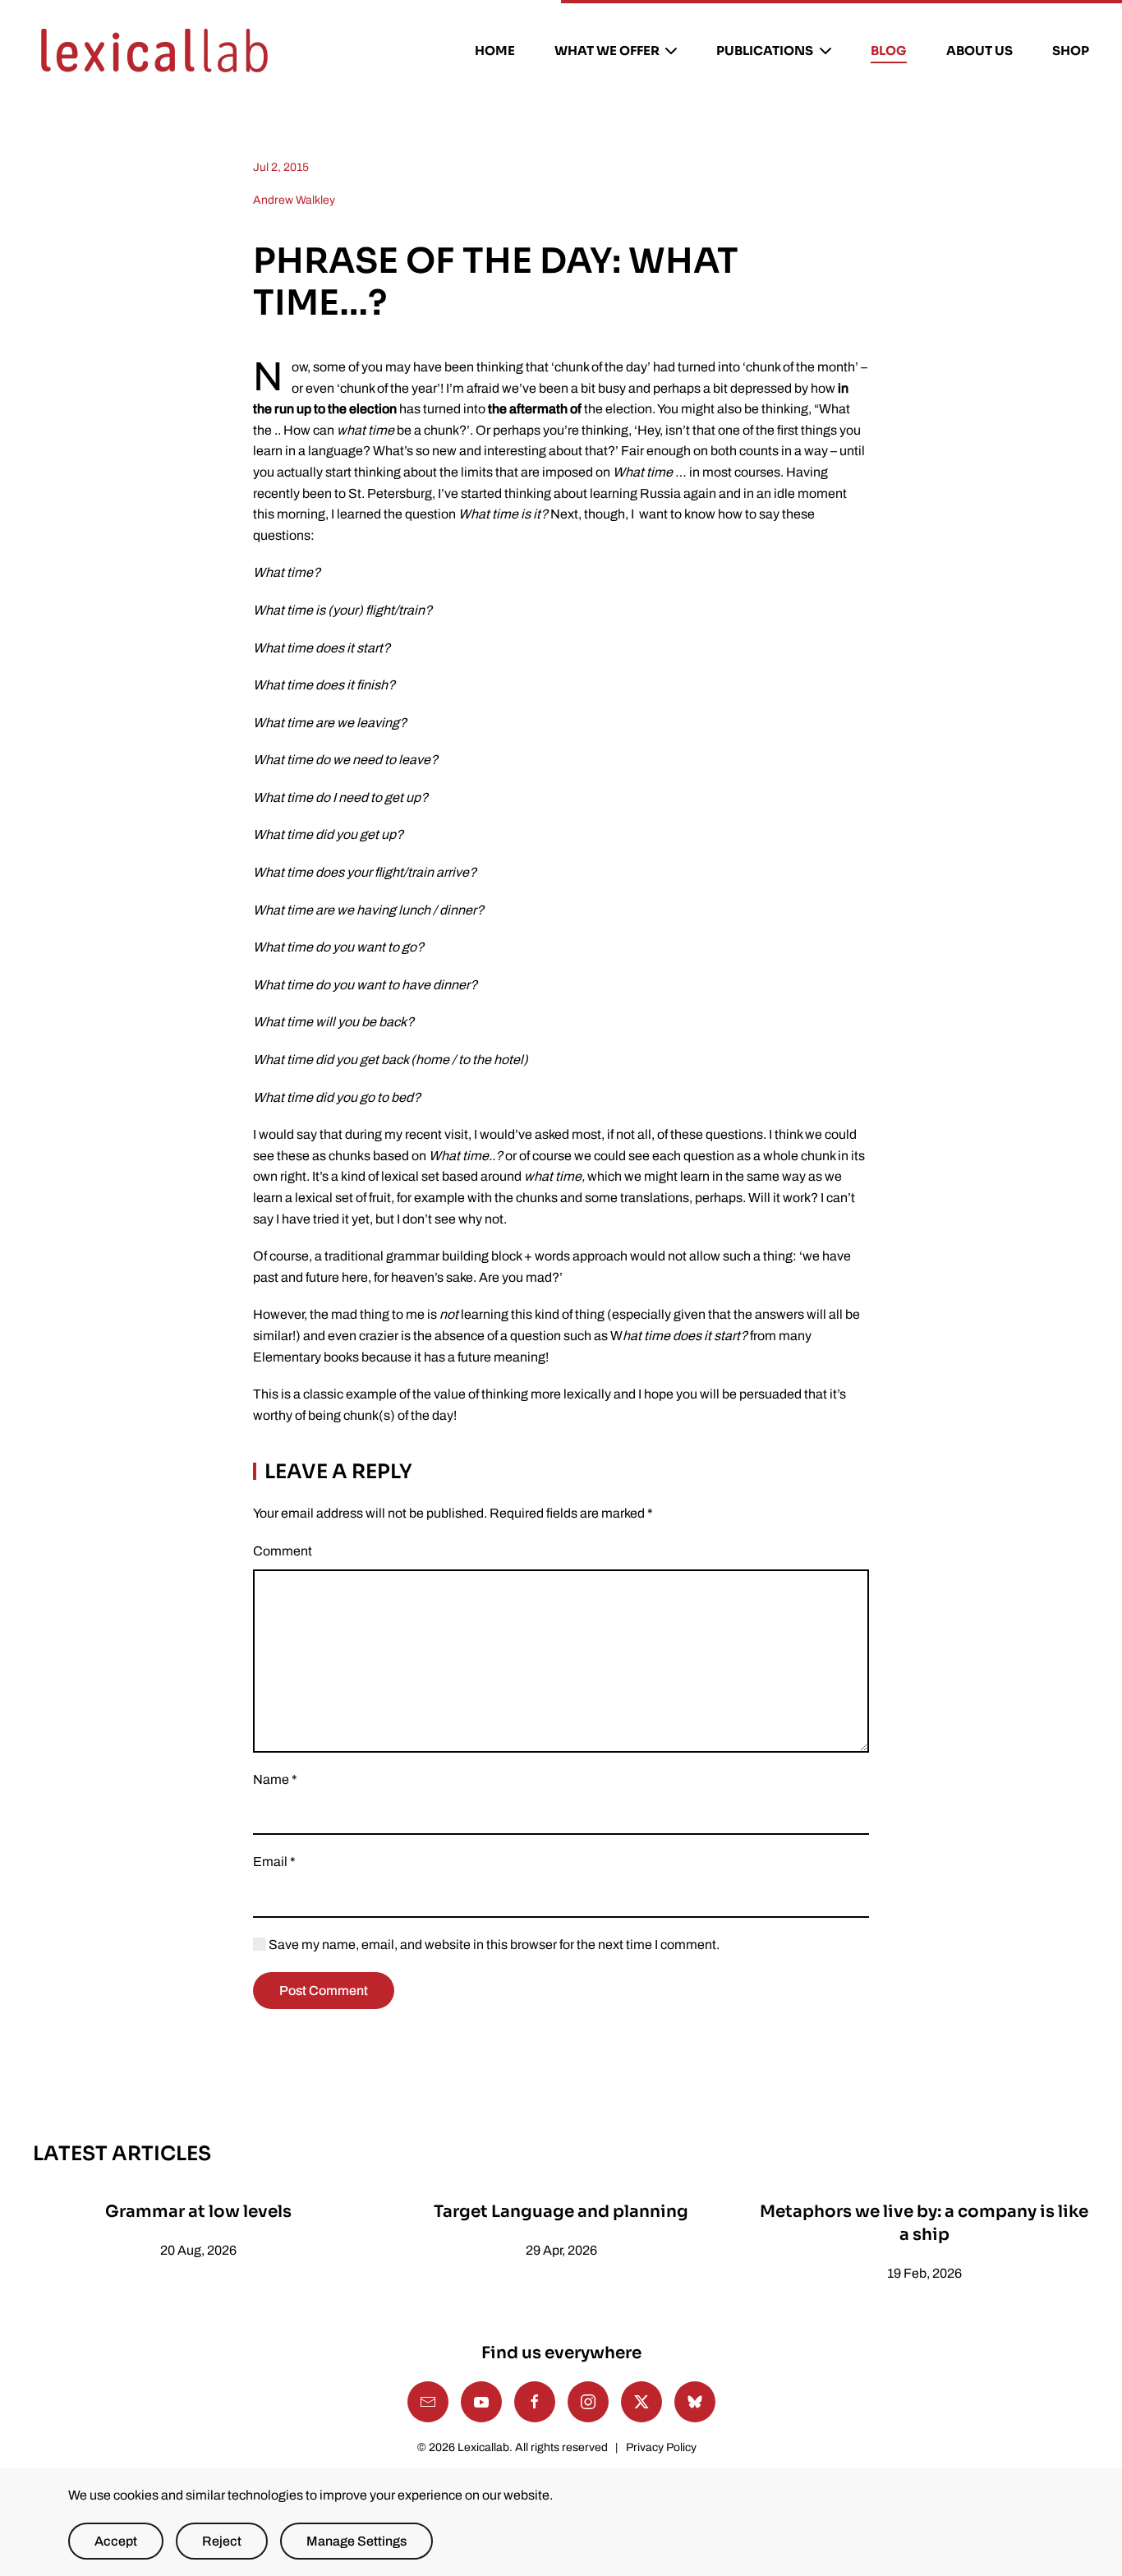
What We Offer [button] (607, 51)
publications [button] (765, 51)
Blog (889, 51)
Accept (116, 2541)
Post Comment (324, 1991)
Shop (1071, 51)
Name (275, 1779)
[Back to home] (154, 51)
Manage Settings (356, 2541)
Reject (222, 2541)
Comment (283, 1551)
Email (274, 1862)
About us (979, 51)
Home (495, 51)
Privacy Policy (661, 2447)
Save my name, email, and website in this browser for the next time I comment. (493, 1945)
